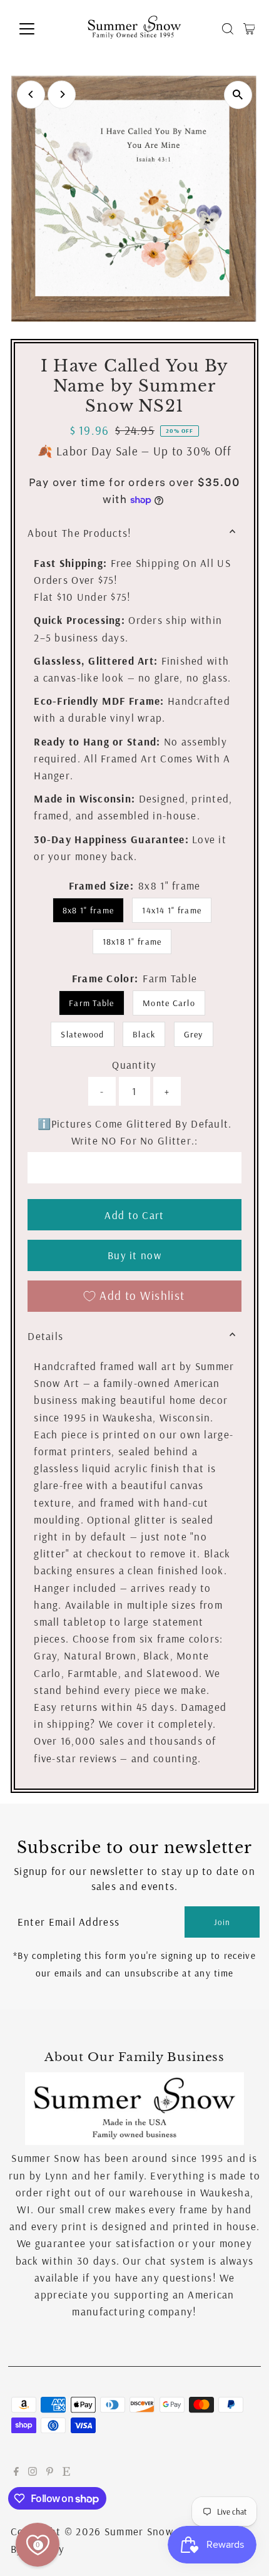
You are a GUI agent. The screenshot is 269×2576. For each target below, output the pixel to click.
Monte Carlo (169, 1003)
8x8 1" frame (88, 910)
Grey (194, 1034)
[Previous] (31, 94)
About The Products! (79, 533)
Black (144, 1034)
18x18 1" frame (132, 942)
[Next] (62, 94)
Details (45, 1336)
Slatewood (82, 1034)
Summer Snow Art (149, 2531)
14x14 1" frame (172, 910)
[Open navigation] (40, 29)
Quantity (134, 1065)
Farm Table (92, 1003)
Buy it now (134, 1255)
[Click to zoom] (238, 95)
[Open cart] (249, 29)
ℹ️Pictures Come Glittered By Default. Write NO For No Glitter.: (135, 1132)
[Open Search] (228, 29)
